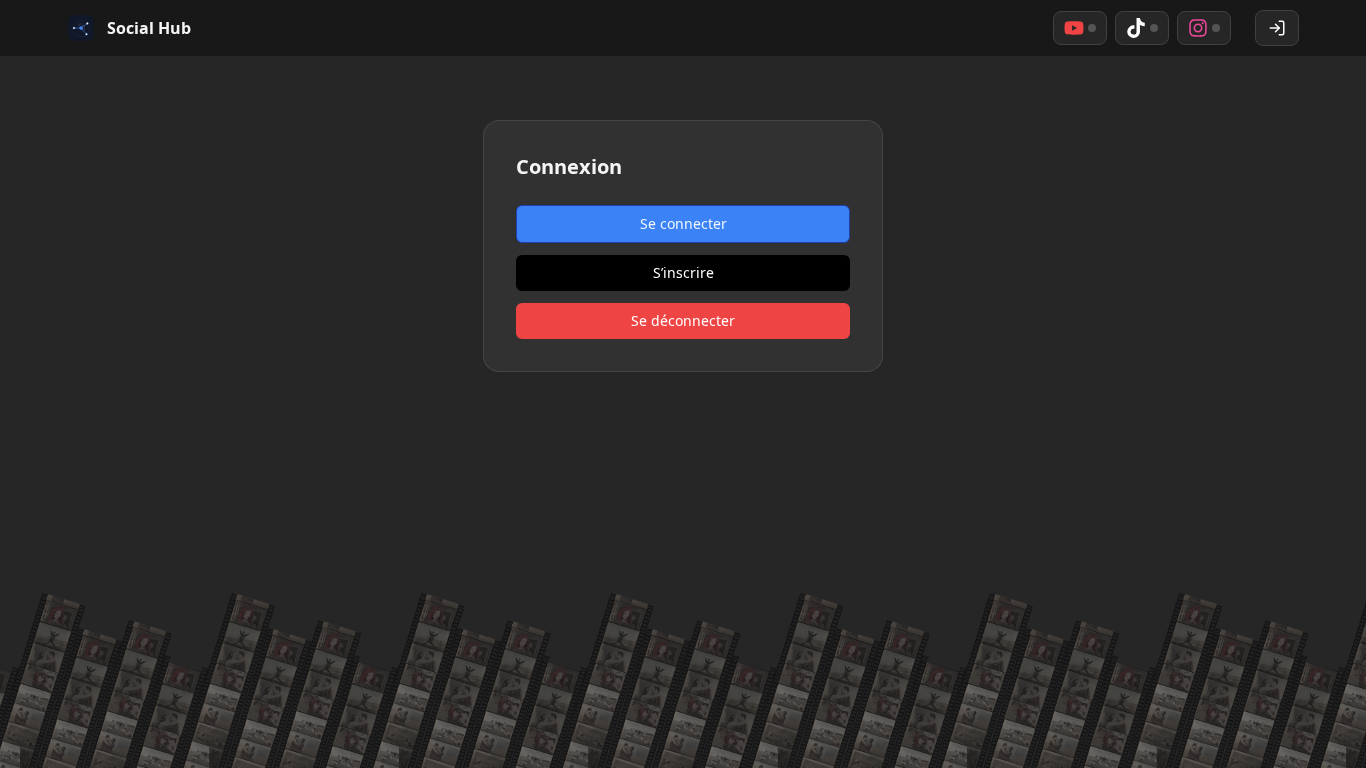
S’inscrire (683, 272)
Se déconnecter (683, 320)
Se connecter (683, 223)
